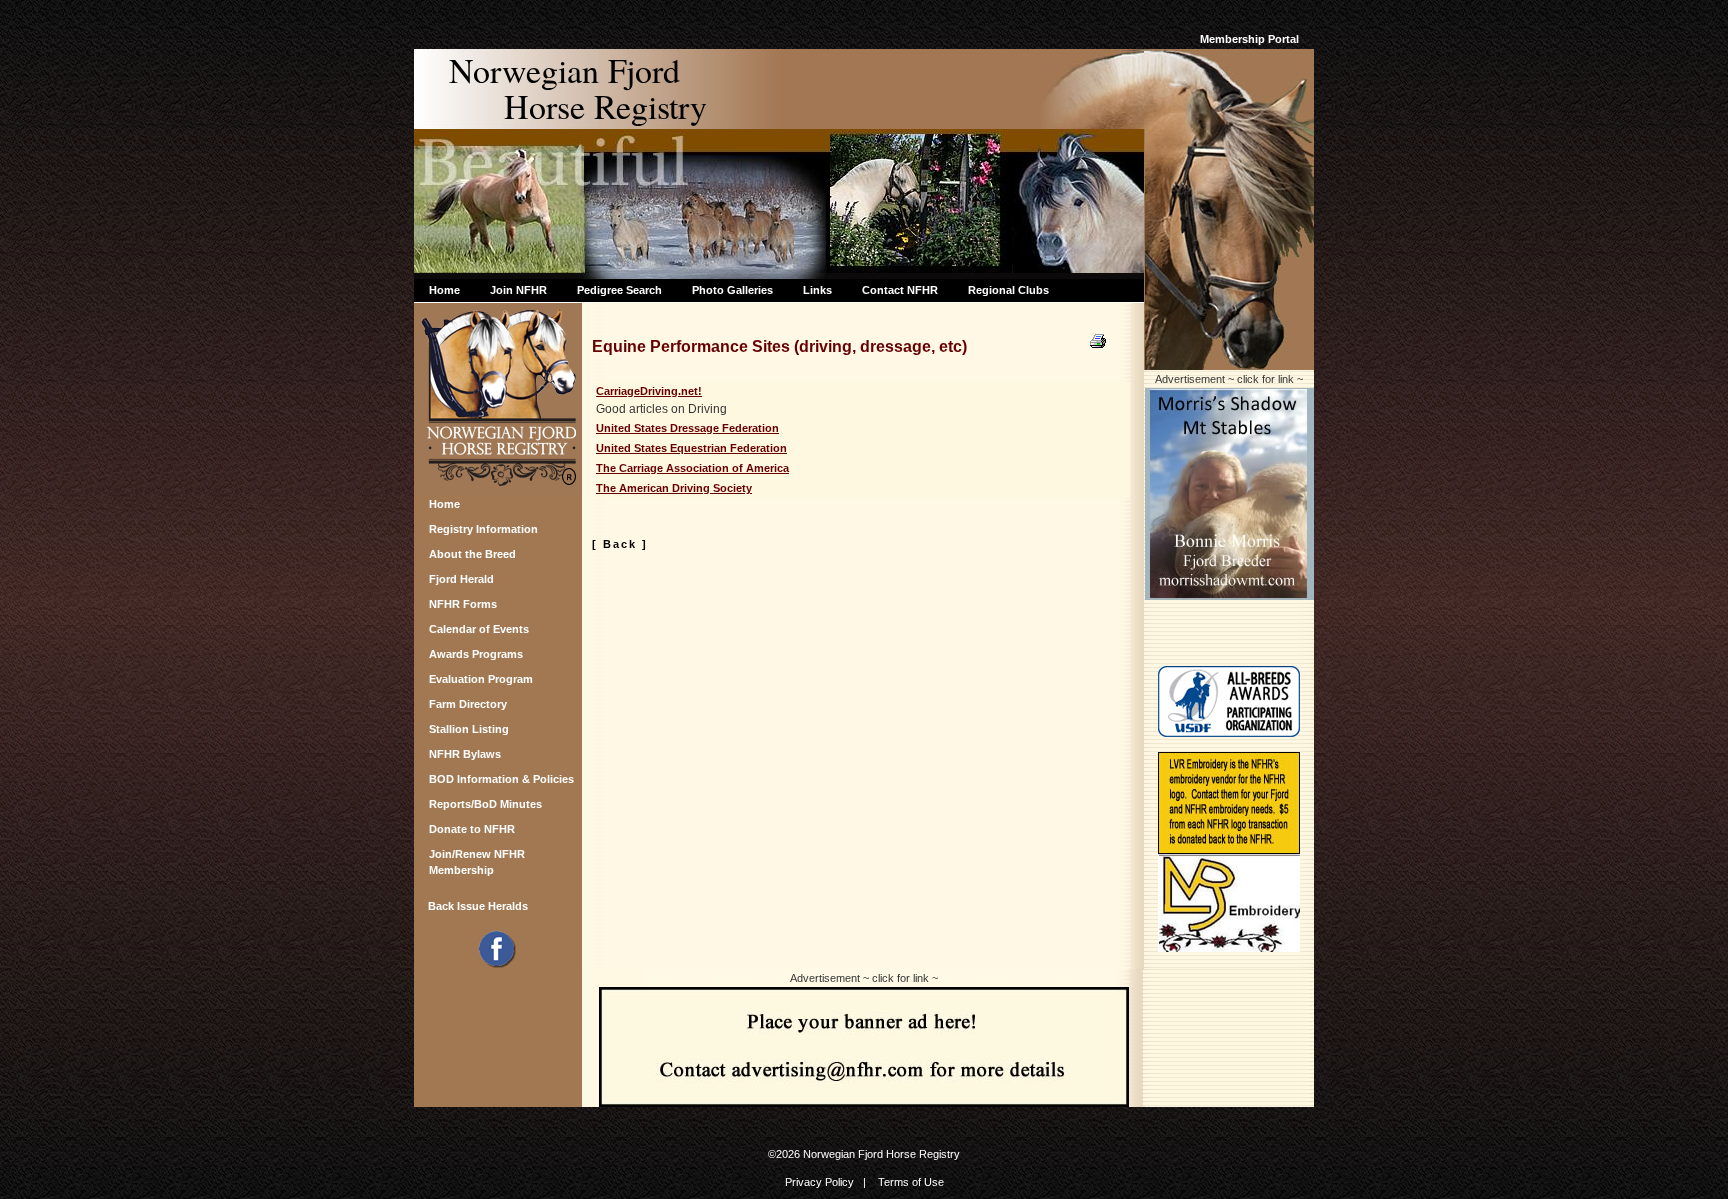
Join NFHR (518, 290)
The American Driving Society (674, 488)
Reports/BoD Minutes (485, 804)
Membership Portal (1249, 39)
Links (817, 290)
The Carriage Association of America (692, 468)
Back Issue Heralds (478, 906)
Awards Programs (476, 654)
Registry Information (483, 529)
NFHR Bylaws (465, 754)
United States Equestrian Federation (691, 448)
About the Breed (472, 554)
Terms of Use (911, 1182)
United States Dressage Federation (687, 428)
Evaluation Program (481, 679)
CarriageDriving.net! (649, 391)
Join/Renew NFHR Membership (477, 859)
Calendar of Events (479, 629)
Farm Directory (468, 704)
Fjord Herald (461, 579)
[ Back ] (620, 544)
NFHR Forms (463, 604)
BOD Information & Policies (501, 779)
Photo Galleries (732, 290)
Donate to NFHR (472, 829)
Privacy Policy (819, 1182)
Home (444, 290)
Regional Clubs (1008, 290)
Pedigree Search (619, 290)
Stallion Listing (469, 729)
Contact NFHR (900, 290)
